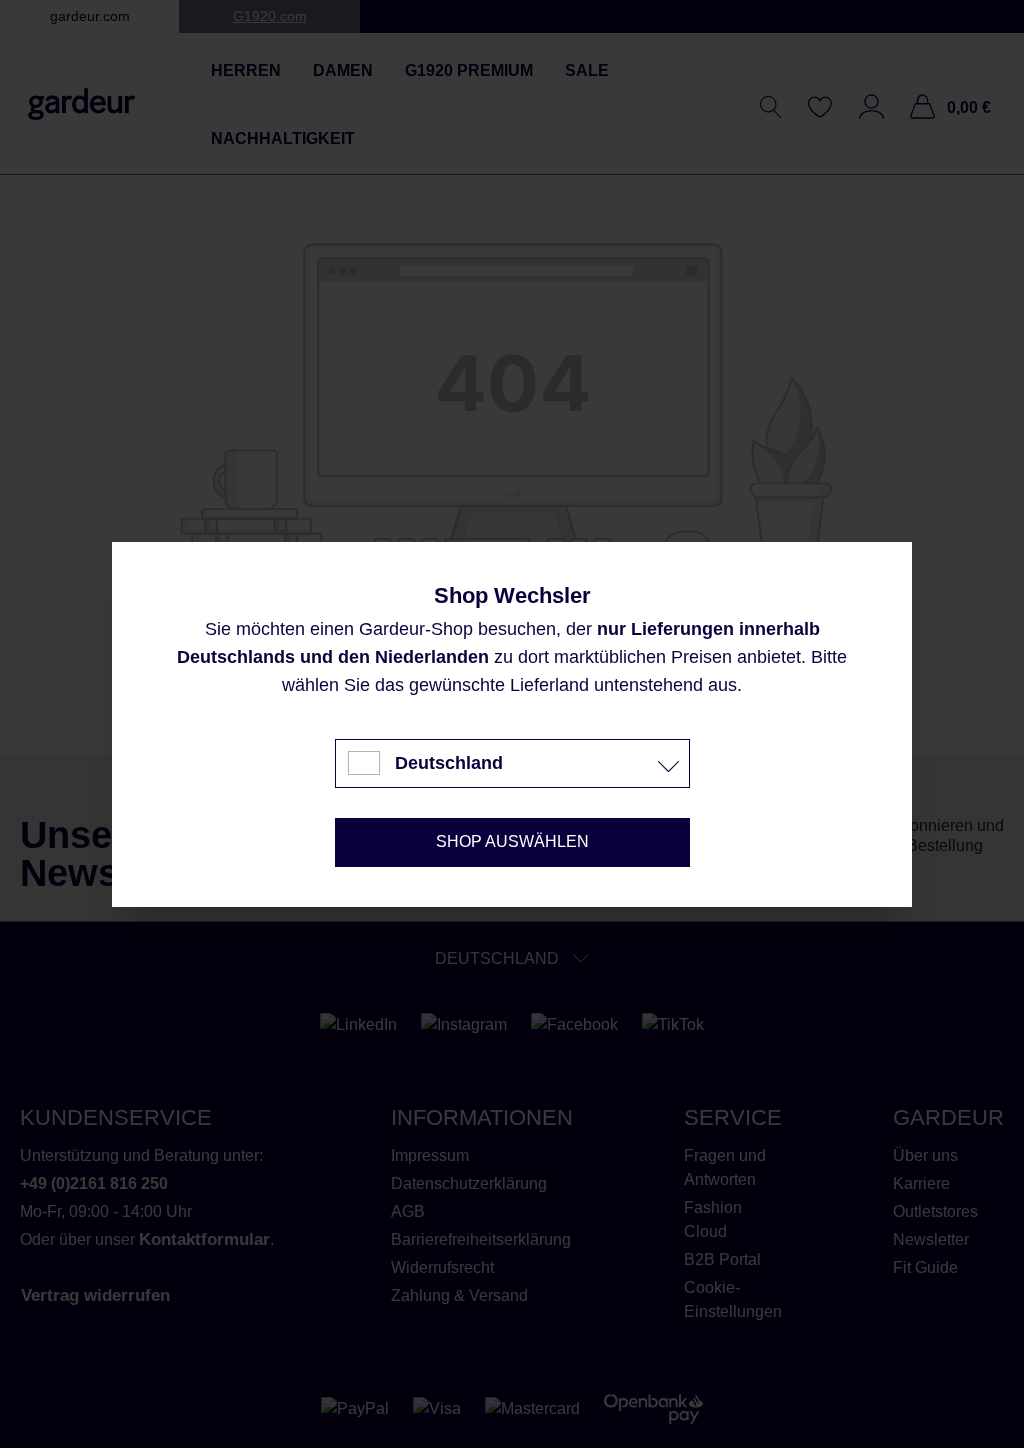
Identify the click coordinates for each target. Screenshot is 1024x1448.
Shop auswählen (512, 841)
